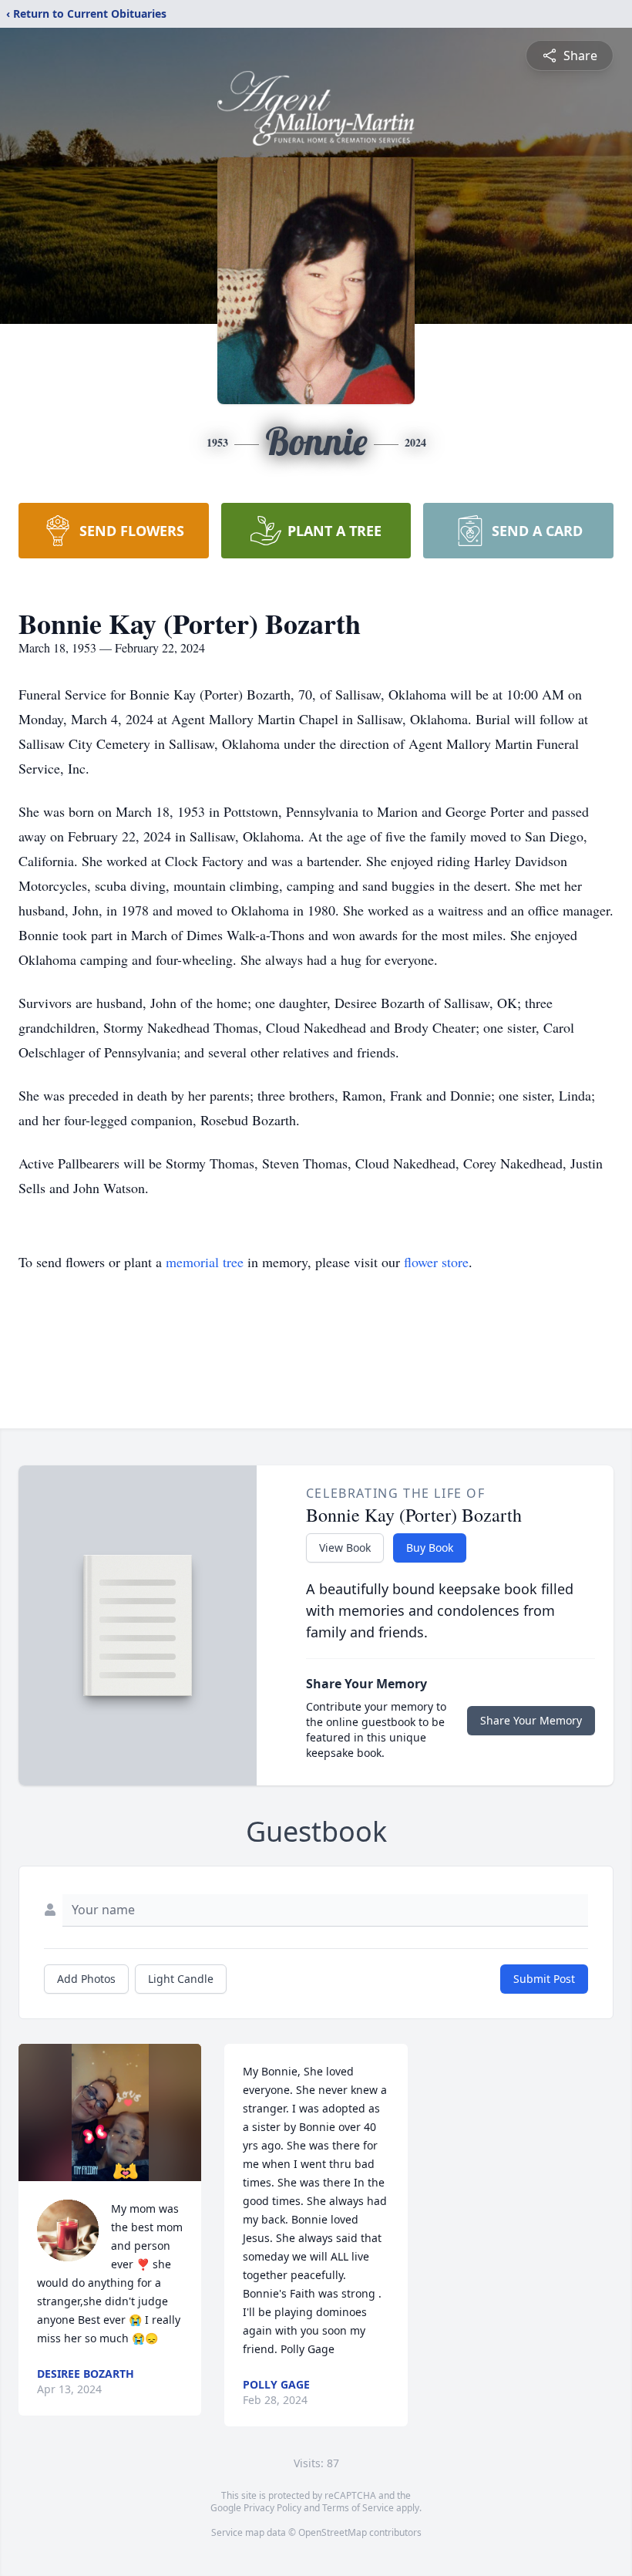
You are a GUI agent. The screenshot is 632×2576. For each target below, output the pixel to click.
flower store (436, 1262)
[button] (110, 2112)
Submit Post (544, 1979)
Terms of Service (358, 2508)
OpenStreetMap (333, 2532)
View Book (345, 1548)
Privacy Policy (272, 2508)
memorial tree (205, 1262)
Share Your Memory (531, 1720)
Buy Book (430, 1548)
